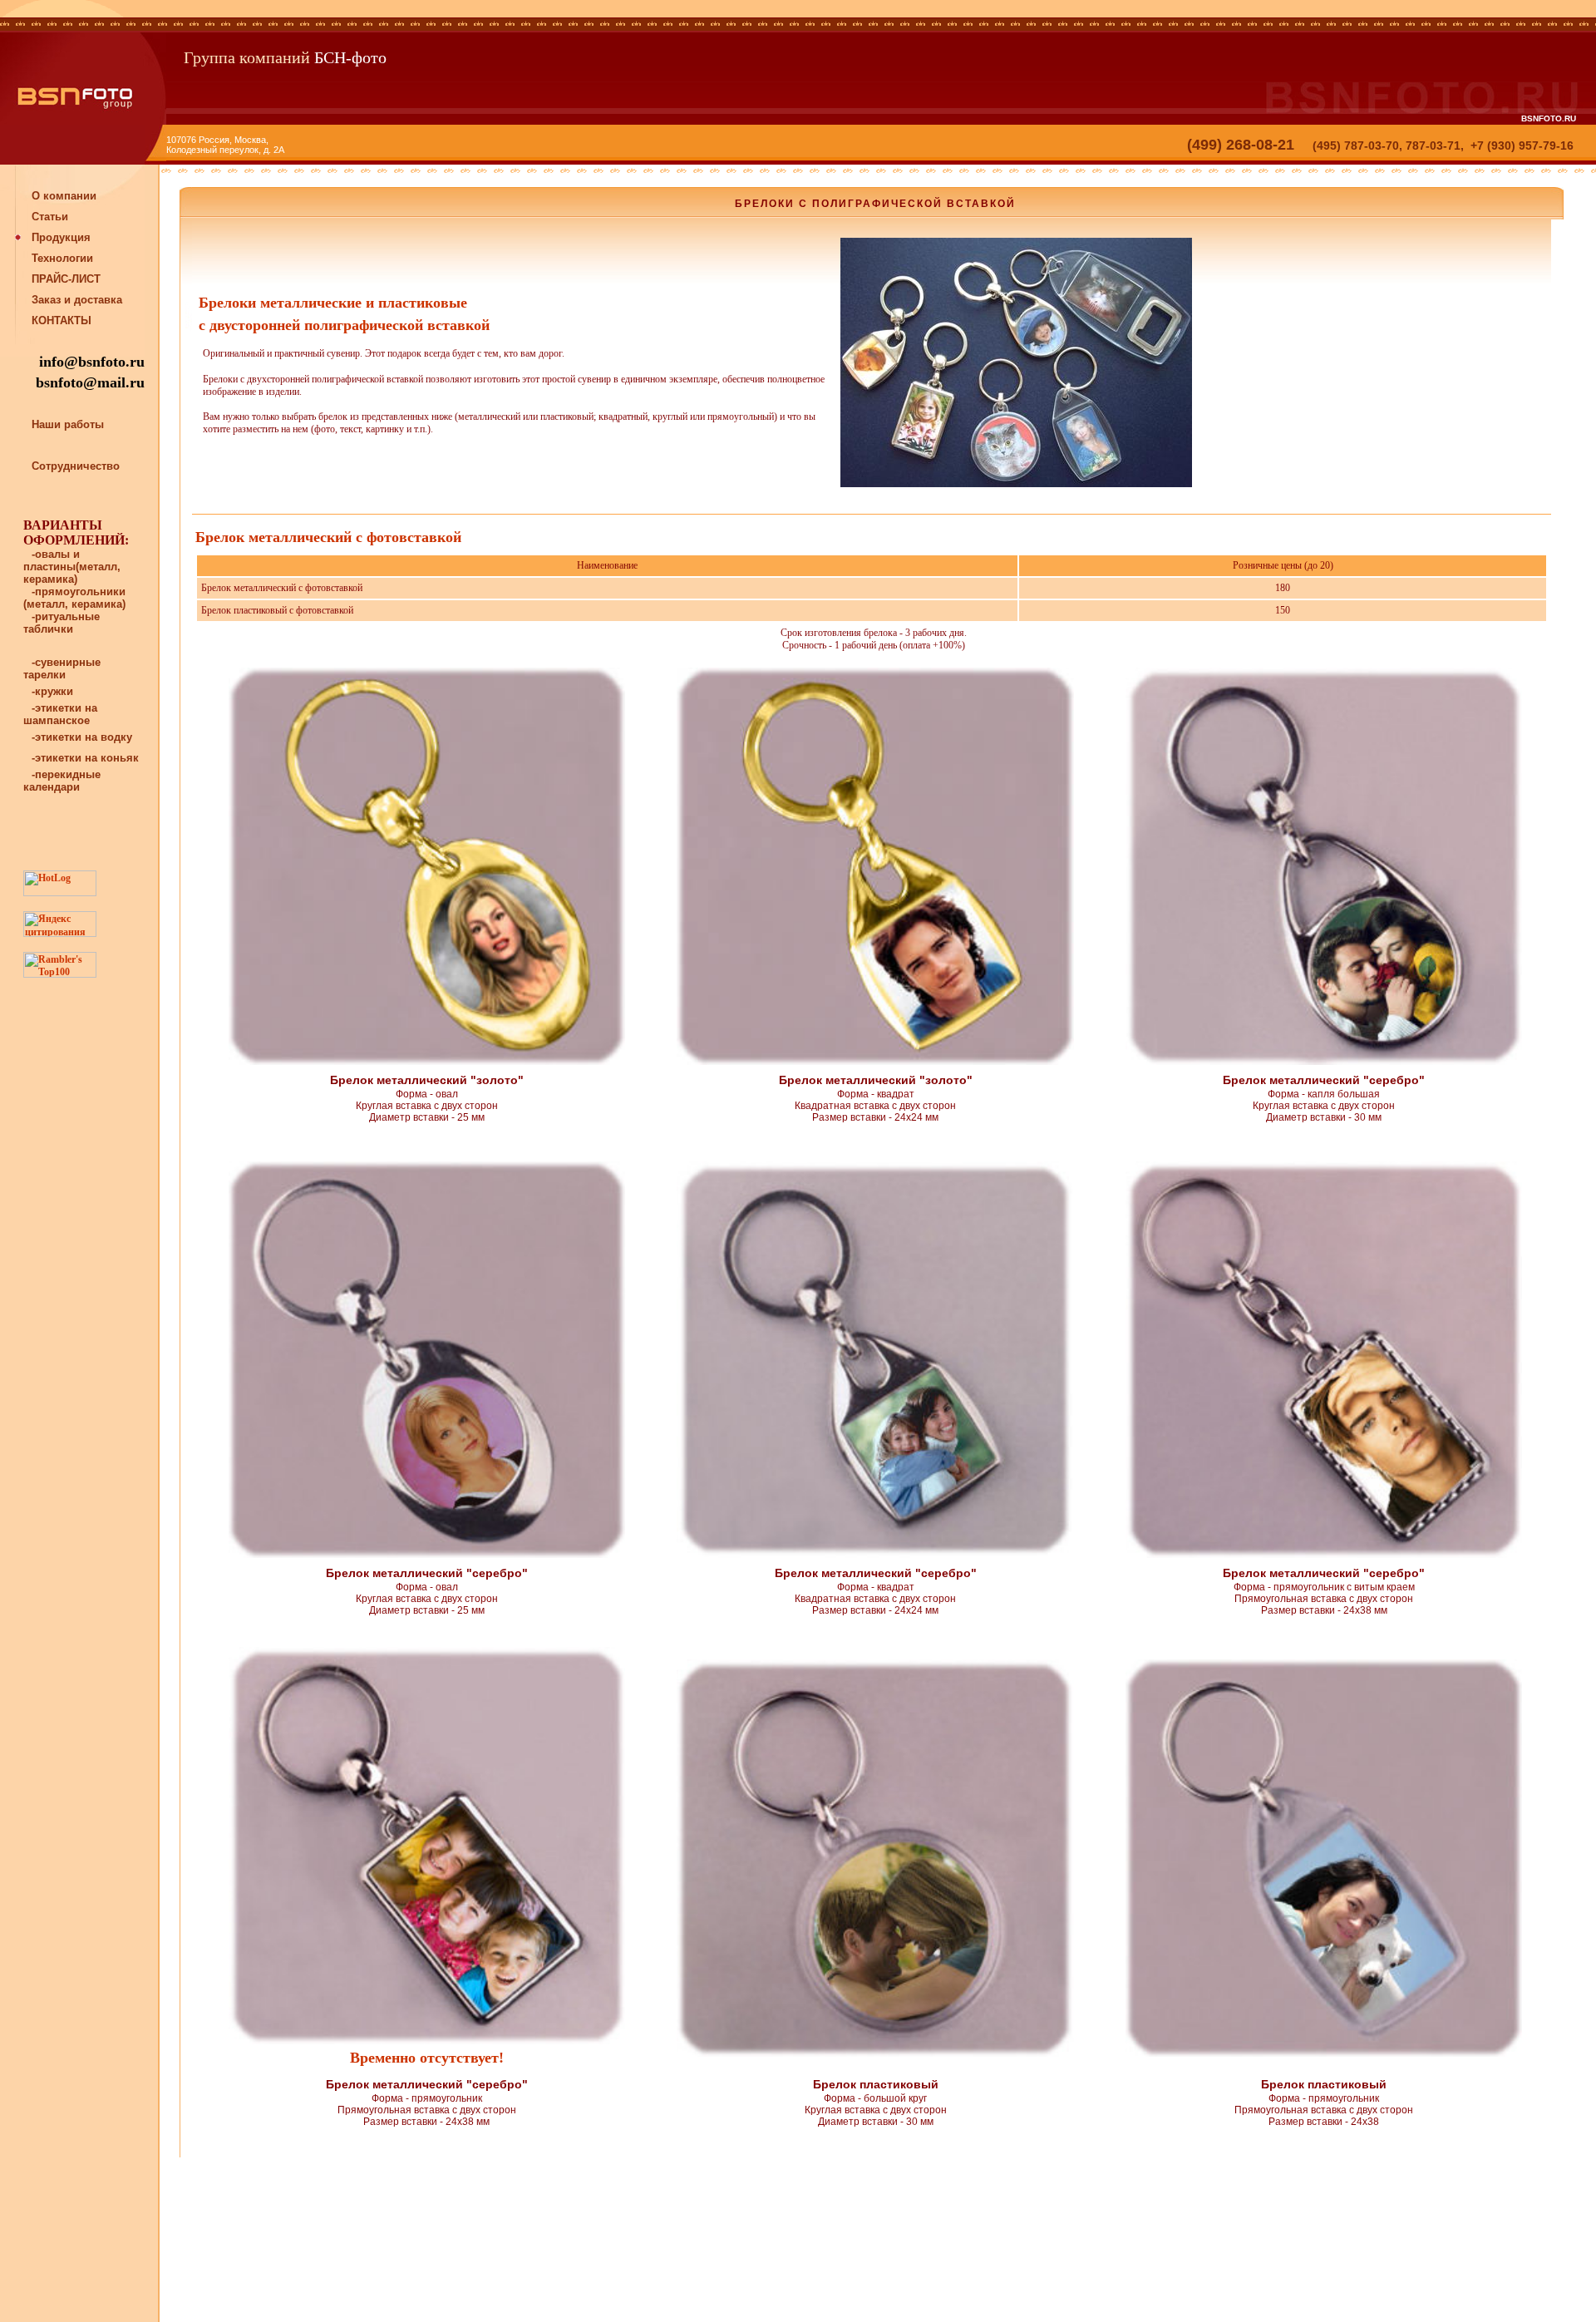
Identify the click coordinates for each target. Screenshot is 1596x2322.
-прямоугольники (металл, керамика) (74, 598)
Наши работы (68, 424)
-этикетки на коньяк (85, 758)
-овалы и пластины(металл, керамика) (72, 567)
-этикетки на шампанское (60, 714)
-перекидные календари (62, 781)
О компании (64, 196)
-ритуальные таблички (62, 623)
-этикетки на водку (82, 737)
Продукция (61, 237)
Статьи (50, 217)
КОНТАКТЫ (62, 320)
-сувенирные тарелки (62, 668)
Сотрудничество (76, 466)
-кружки (52, 691)
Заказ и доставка (77, 300)
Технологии (62, 258)
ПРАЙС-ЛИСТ (66, 279)
